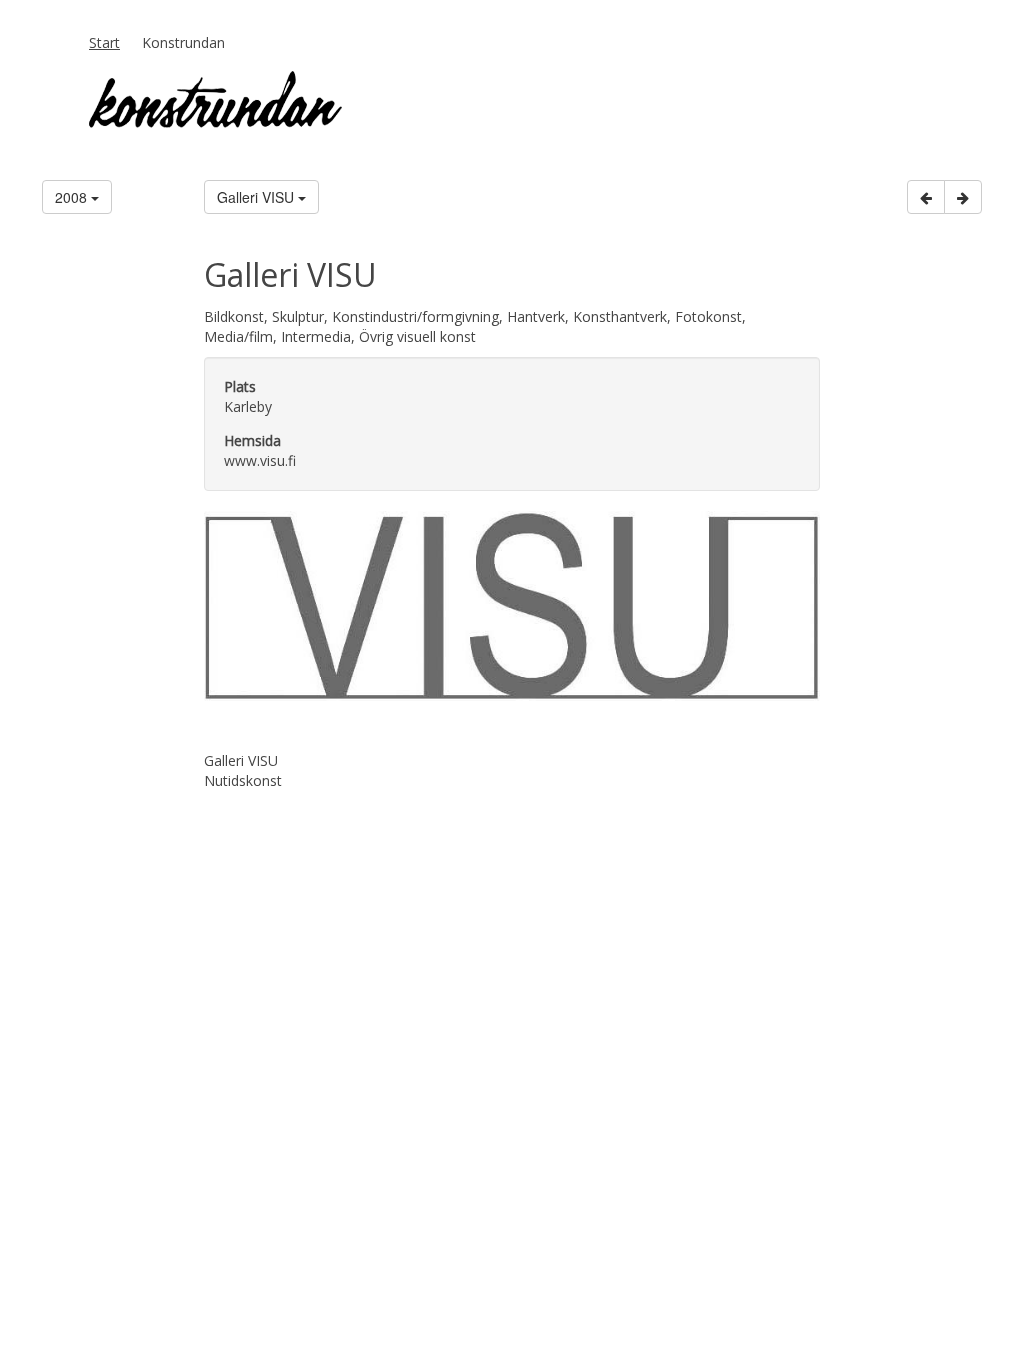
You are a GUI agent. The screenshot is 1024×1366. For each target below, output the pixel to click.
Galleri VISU (257, 197)
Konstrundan (183, 42)
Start (104, 42)
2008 (73, 197)
